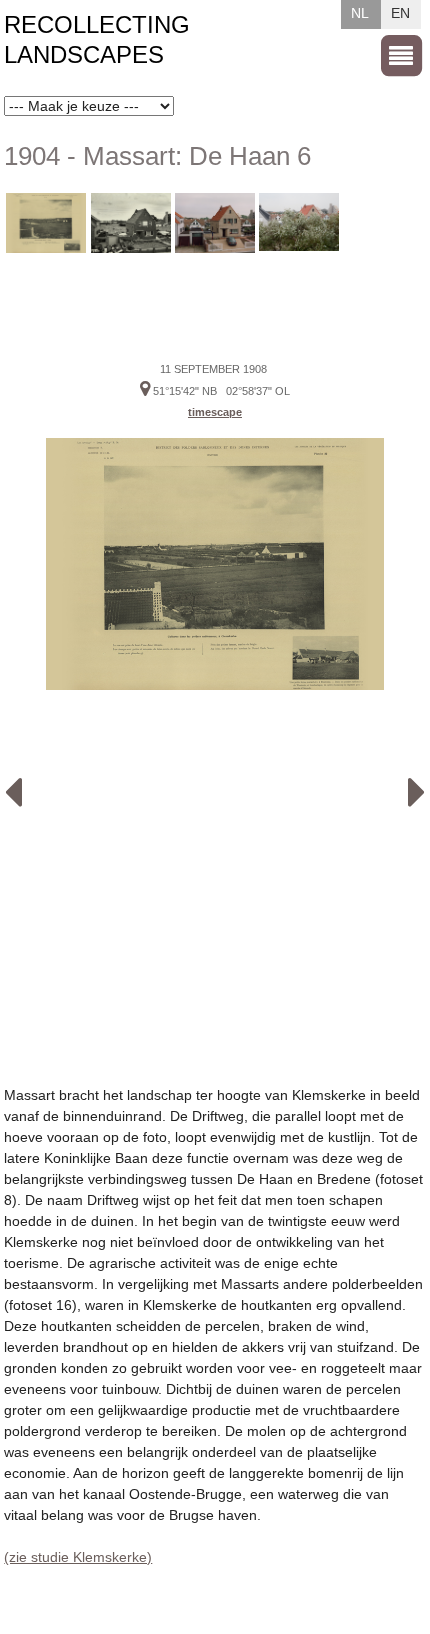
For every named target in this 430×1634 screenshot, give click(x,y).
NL (360, 13)
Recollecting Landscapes (97, 39)
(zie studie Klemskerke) (78, 1557)
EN (400, 13)
